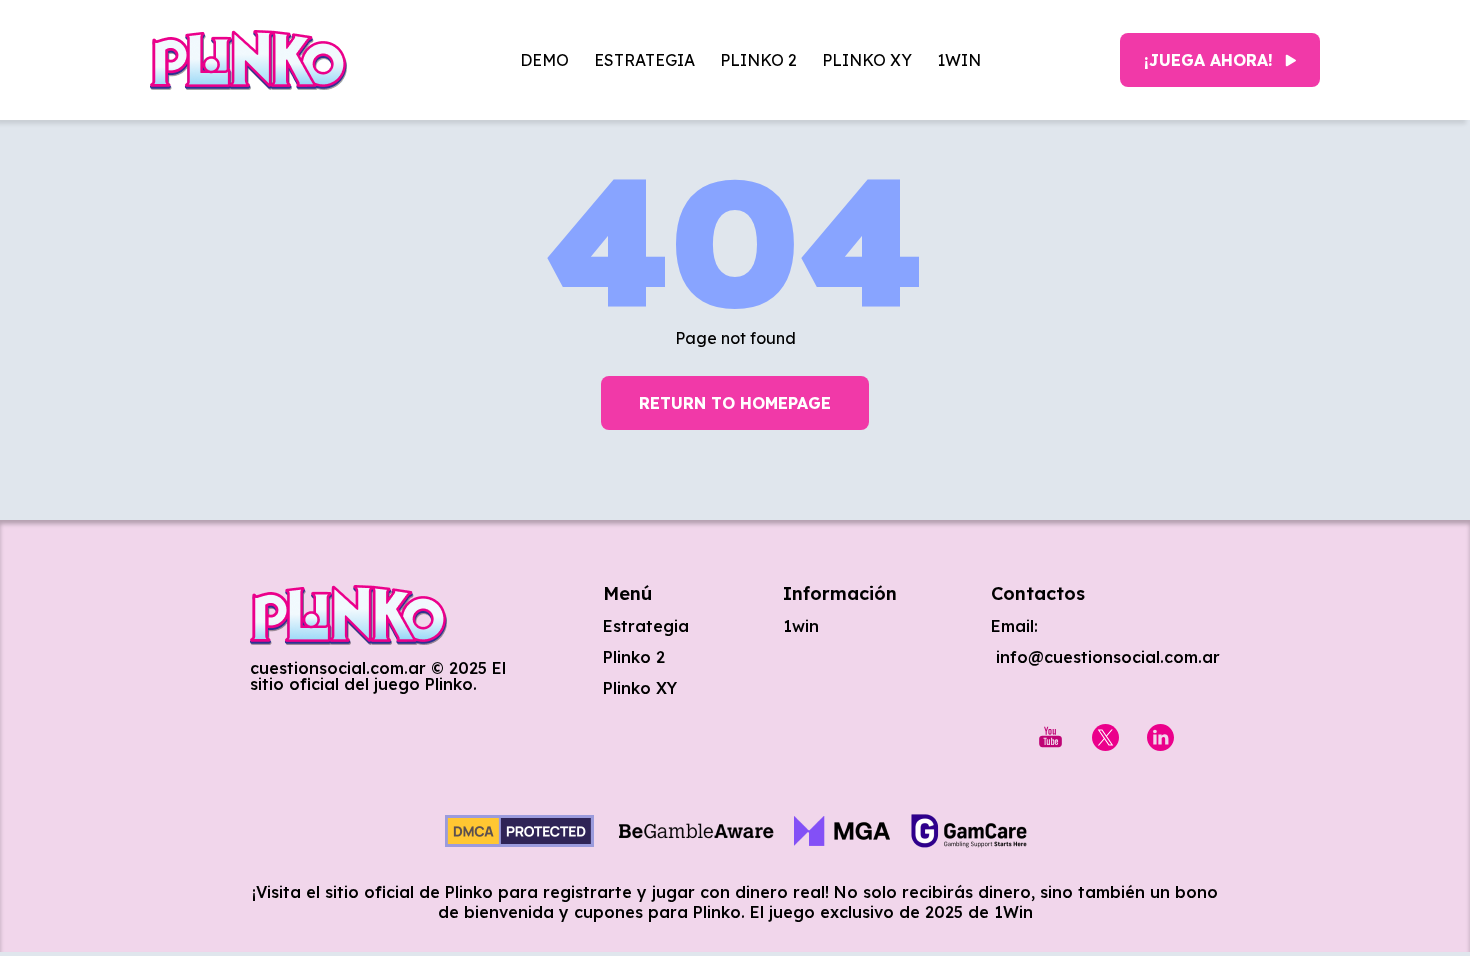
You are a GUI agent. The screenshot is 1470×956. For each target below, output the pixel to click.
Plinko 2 (758, 60)
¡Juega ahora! (1208, 60)
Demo (544, 60)
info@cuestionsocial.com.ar (1105, 657)
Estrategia (644, 60)
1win (959, 60)
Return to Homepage (735, 403)
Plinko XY (867, 60)
